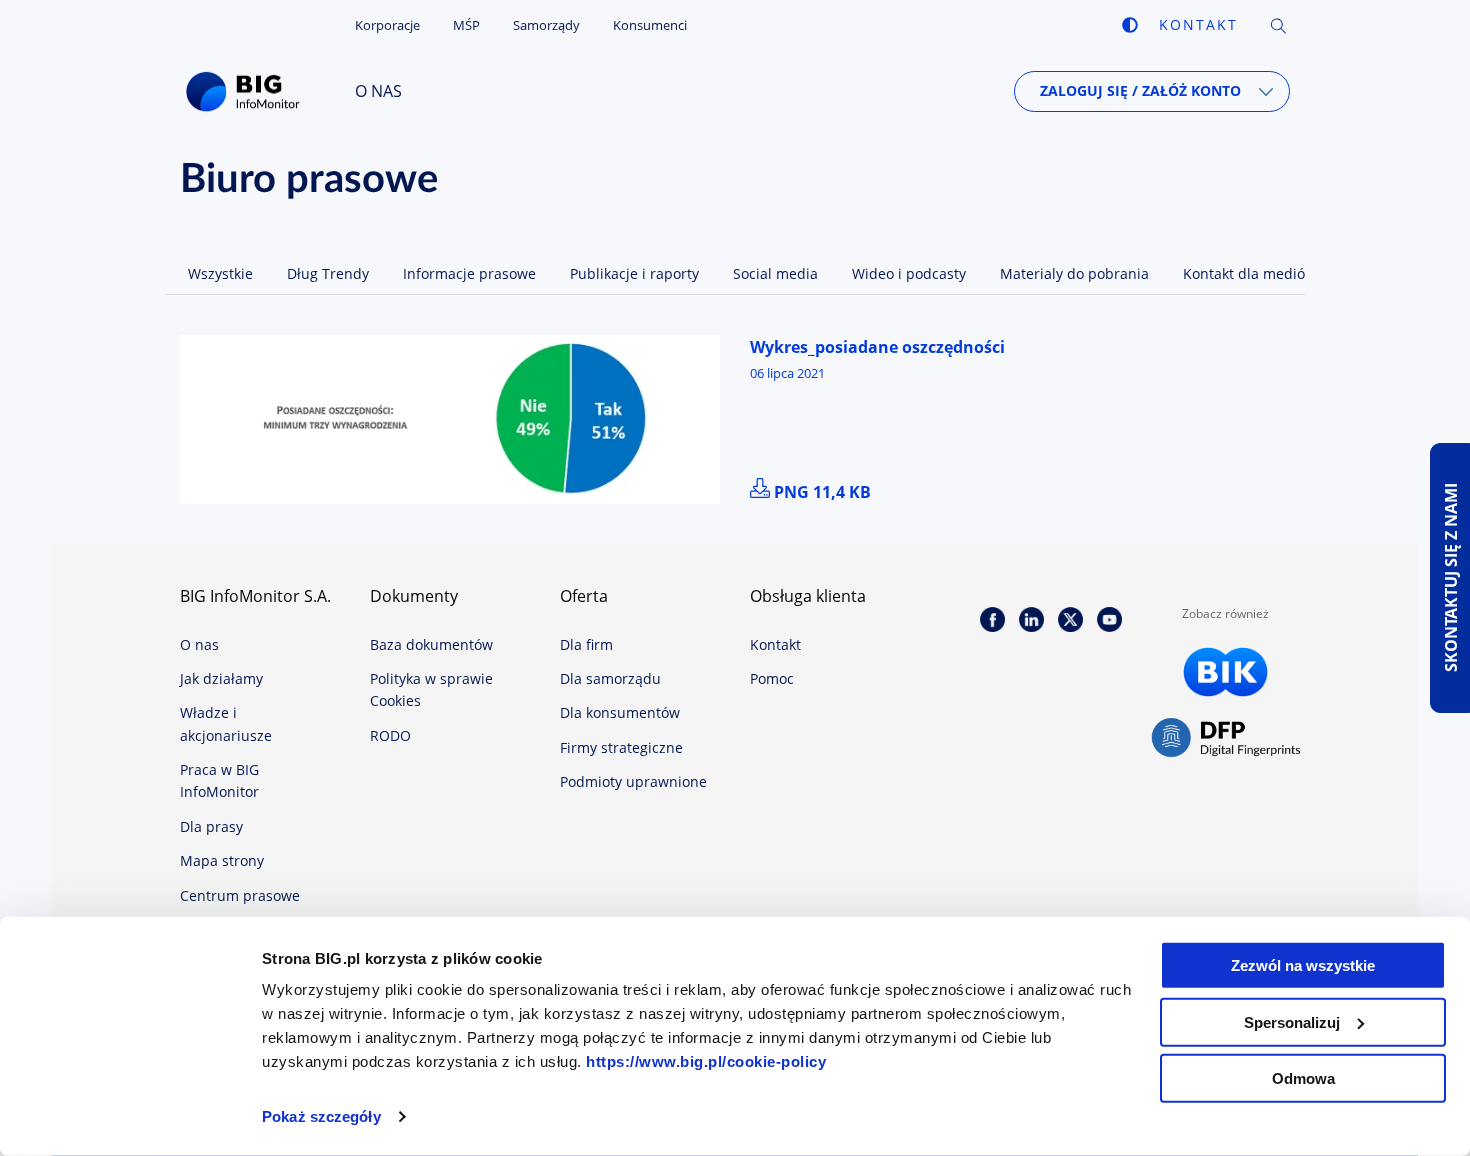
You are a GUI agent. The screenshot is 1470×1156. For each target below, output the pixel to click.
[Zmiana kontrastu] (1130, 25)
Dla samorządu (610, 678)
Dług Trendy (328, 273)
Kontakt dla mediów (1249, 273)
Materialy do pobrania (1074, 273)
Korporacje (387, 25)
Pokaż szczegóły (321, 1116)
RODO (390, 735)
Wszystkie (220, 273)
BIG (247, 92)
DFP (1226, 738)
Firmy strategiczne (621, 747)
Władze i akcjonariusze (226, 723)
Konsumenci (650, 25)
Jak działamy (221, 678)
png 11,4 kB (822, 492)
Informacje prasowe (469, 273)
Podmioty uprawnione (633, 781)
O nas (378, 91)
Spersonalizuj (1292, 1021)
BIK (1226, 672)
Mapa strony (222, 860)
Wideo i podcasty (909, 273)
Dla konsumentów (620, 712)
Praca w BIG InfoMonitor (219, 780)
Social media (775, 273)
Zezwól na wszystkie (1303, 965)
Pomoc (772, 678)
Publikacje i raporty (634, 273)
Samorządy (546, 25)
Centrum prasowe (240, 895)
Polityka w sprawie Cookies (431, 689)
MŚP (466, 25)
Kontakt (1198, 24)
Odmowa (1303, 1078)
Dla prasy (211, 826)
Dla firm (586, 644)
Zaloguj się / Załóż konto (1140, 90)
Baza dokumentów (431, 644)
